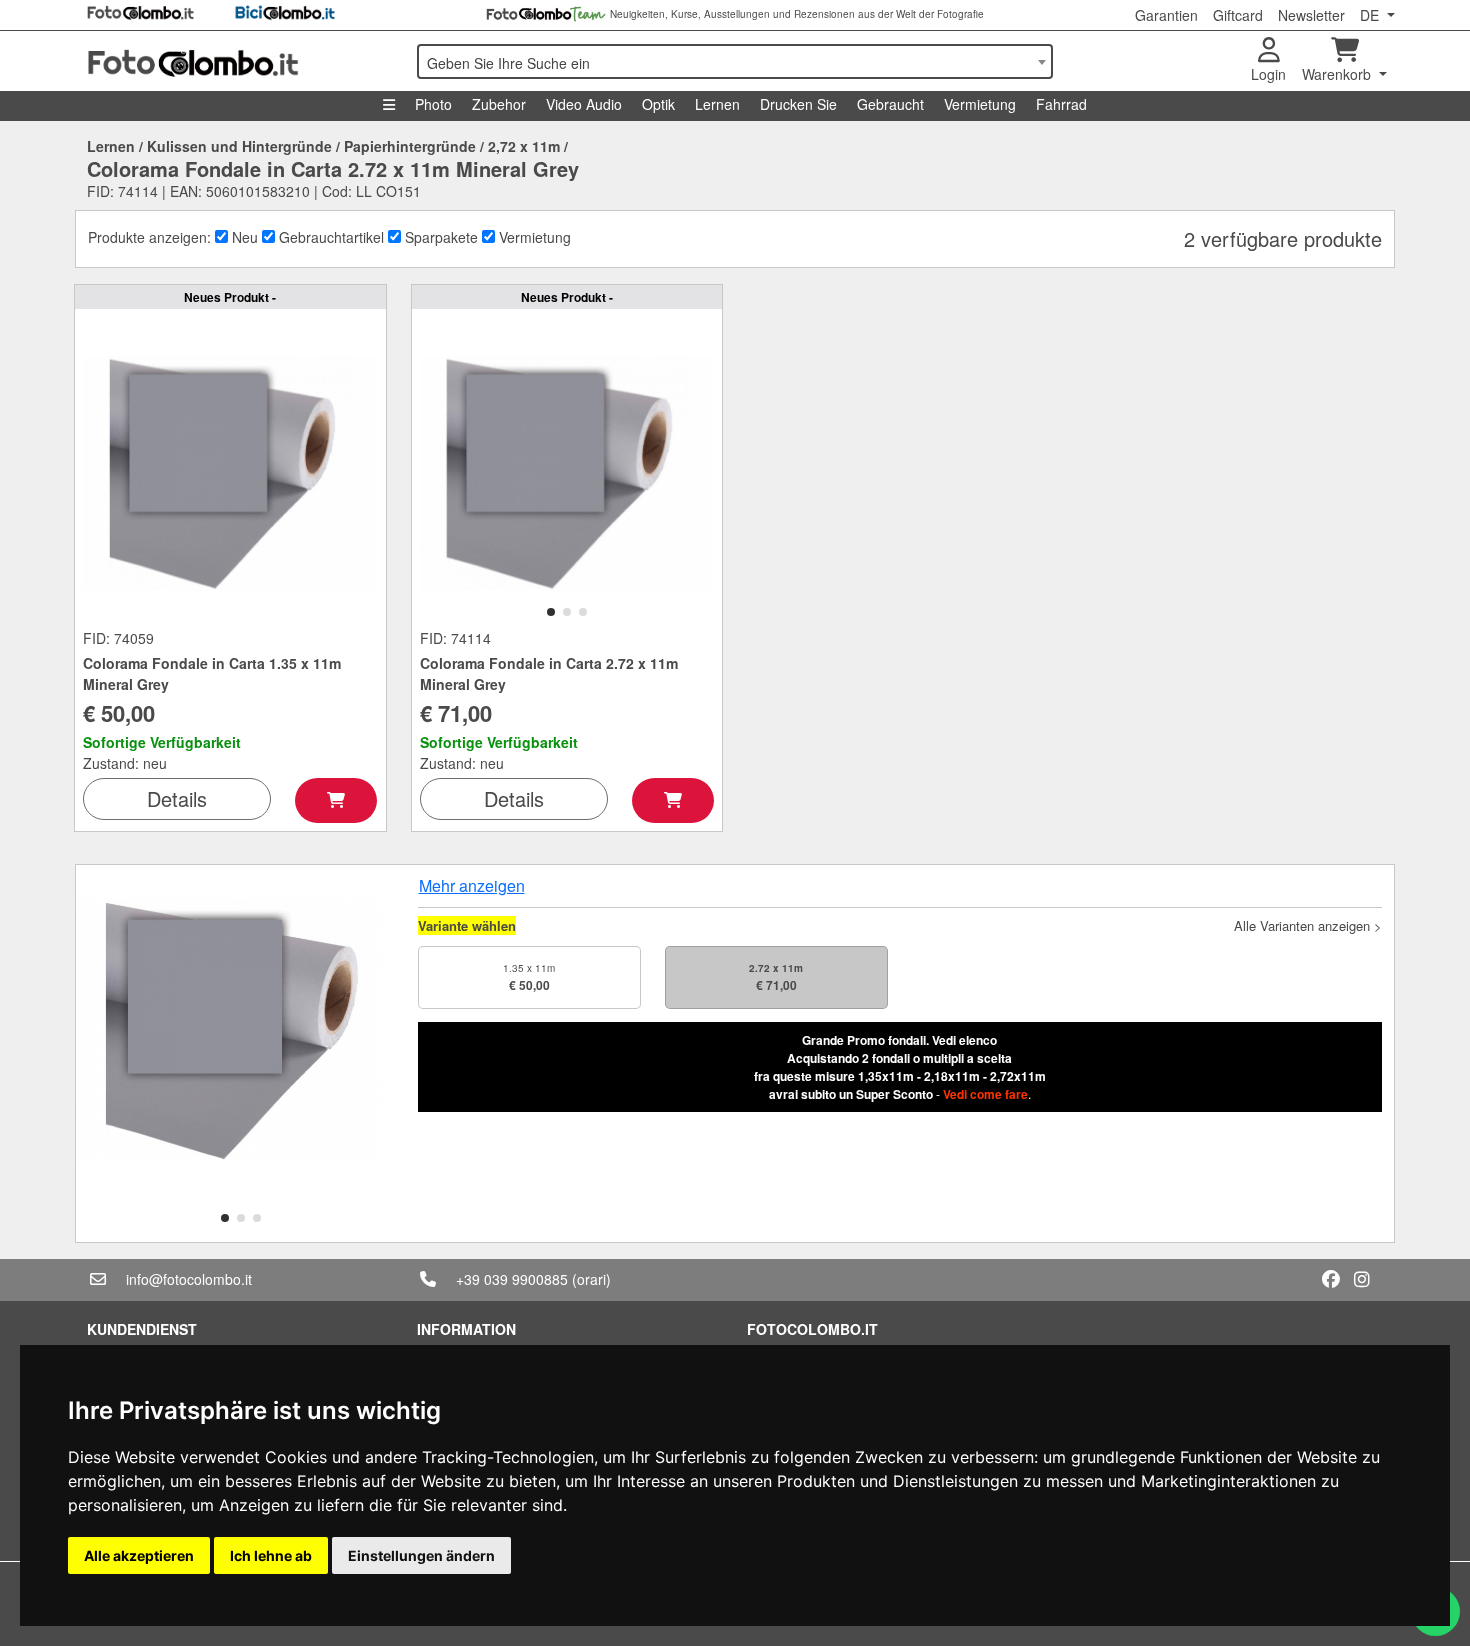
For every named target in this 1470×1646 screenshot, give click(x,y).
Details (177, 798)
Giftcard (1238, 15)
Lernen (717, 104)
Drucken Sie (798, 104)
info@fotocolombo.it (189, 1279)
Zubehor (499, 104)
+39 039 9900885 (512, 1279)
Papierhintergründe (410, 146)
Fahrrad (1061, 104)
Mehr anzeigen (472, 885)
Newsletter (1311, 15)
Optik (658, 104)
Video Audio (584, 104)
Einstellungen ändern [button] (421, 1555)
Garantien (1166, 15)
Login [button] (1268, 74)
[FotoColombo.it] (240, 61)
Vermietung (980, 104)
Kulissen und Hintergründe (239, 146)
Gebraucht (890, 104)
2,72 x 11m (524, 146)
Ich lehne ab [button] (271, 1555)
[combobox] (735, 61)
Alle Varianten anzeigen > (1308, 925)
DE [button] (1371, 15)
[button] (551, 612)
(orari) (591, 1279)
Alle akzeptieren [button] (139, 1555)
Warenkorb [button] (1338, 74)
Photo (433, 104)
